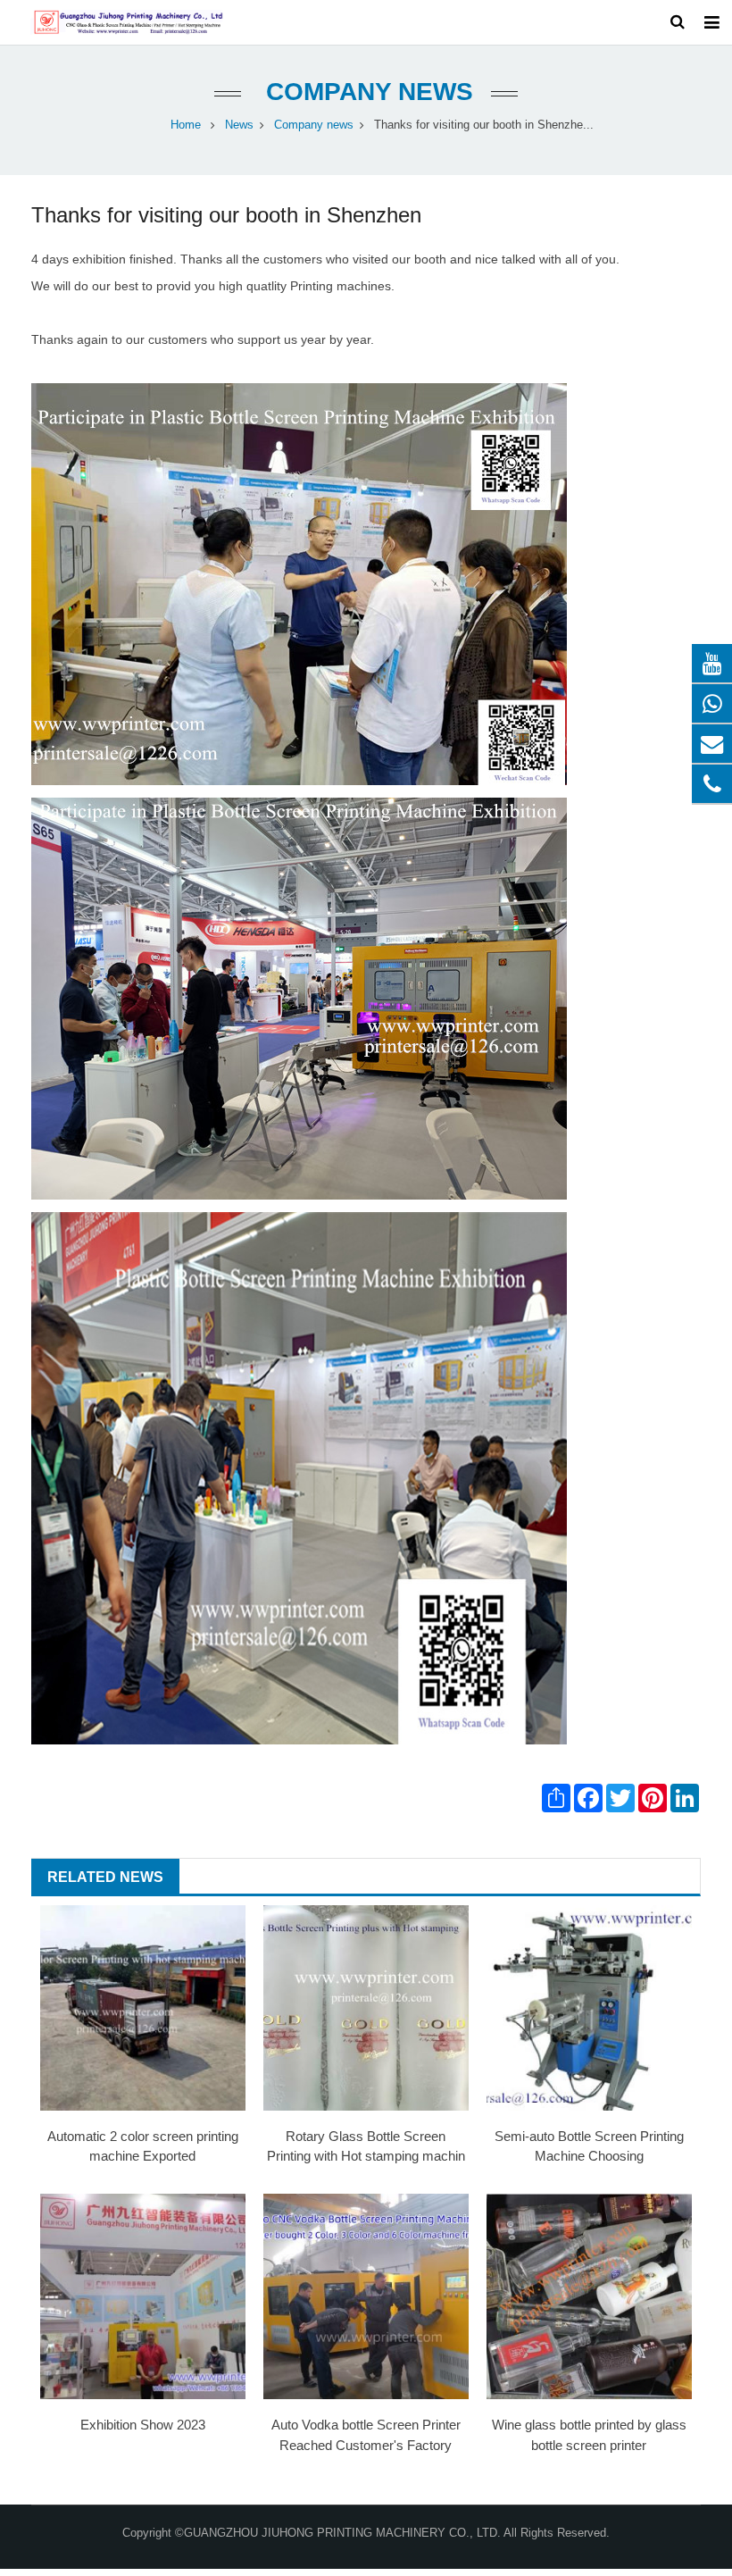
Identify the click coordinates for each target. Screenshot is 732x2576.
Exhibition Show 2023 (143, 2425)
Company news (366, 92)
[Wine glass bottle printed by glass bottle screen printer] (589, 2296)
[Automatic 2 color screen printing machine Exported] (143, 2008)
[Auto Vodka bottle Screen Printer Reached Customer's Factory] (366, 2296)
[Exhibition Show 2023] (143, 2296)
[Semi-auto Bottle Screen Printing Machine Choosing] (589, 2008)
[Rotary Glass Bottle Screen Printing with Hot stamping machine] (366, 2008)
